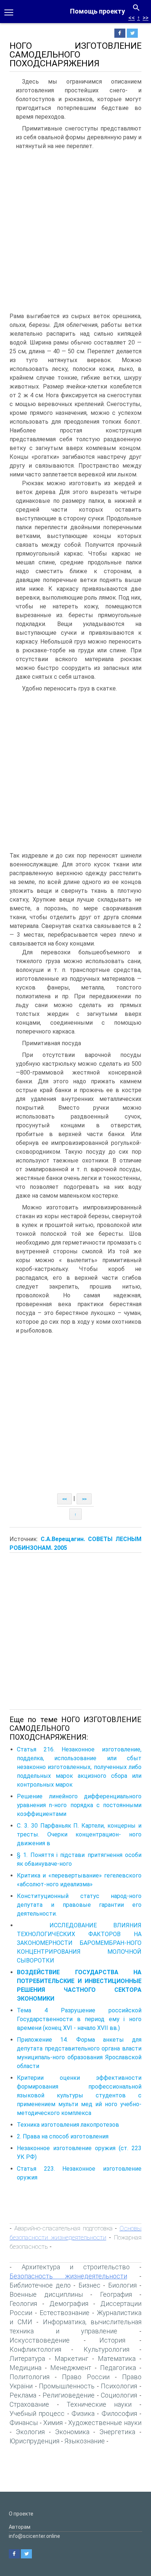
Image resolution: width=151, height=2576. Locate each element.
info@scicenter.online (34, 2536)
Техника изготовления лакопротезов (68, 2125)
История (112, 2340)
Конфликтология (35, 2349)
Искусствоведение (40, 2340)
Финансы (24, 2423)
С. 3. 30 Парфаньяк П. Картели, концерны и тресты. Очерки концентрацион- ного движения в (79, 1834)
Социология (119, 2395)
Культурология (106, 2349)
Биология (122, 2285)
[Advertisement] (75, 233)
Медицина (25, 2368)
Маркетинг (71, 2358)
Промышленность (67, 2386)
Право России (86, 2377)
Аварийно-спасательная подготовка (63, 2228)
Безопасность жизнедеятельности (68, 2276)
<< (132, 18)
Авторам (20, 2527)
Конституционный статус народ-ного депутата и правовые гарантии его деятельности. (79, 1905)
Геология (23, 2304)
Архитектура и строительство (76, 2267)
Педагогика (118, 2368)
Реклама (23, 2395)
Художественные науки (105, 2423)
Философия (119, 2413)
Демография (69, 2304)
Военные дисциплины (46, 2294)
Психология (119, 2386)
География (116, 2294)
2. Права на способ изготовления (63, 2136)
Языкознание (85, 2441)
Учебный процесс (37, 2413)
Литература (27, 2358)
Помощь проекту (97, 11)
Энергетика (117, 2432)
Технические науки (99, 2404)
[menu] (9, 12)
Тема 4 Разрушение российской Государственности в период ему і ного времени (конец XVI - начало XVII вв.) (79, 2019)
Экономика (72, 2432)
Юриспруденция (34, 2441)
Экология (30, 2432)
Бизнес (89, 2285)
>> (146, 18)
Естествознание (65, 2313)
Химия (53, 2423)
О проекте (21, 2514)
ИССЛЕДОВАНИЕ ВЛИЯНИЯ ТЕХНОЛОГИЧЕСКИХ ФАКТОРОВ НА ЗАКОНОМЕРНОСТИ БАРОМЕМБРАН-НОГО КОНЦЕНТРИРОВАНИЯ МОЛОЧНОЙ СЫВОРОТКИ (79, 1943)
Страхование (29, 2404)
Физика (83, 2413)
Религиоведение (69, 2395)
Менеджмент (71, 2368)
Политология (30, 2377)
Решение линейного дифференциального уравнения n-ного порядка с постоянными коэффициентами (79, 1805)
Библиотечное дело (40, 2285)
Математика (117, 2358)
